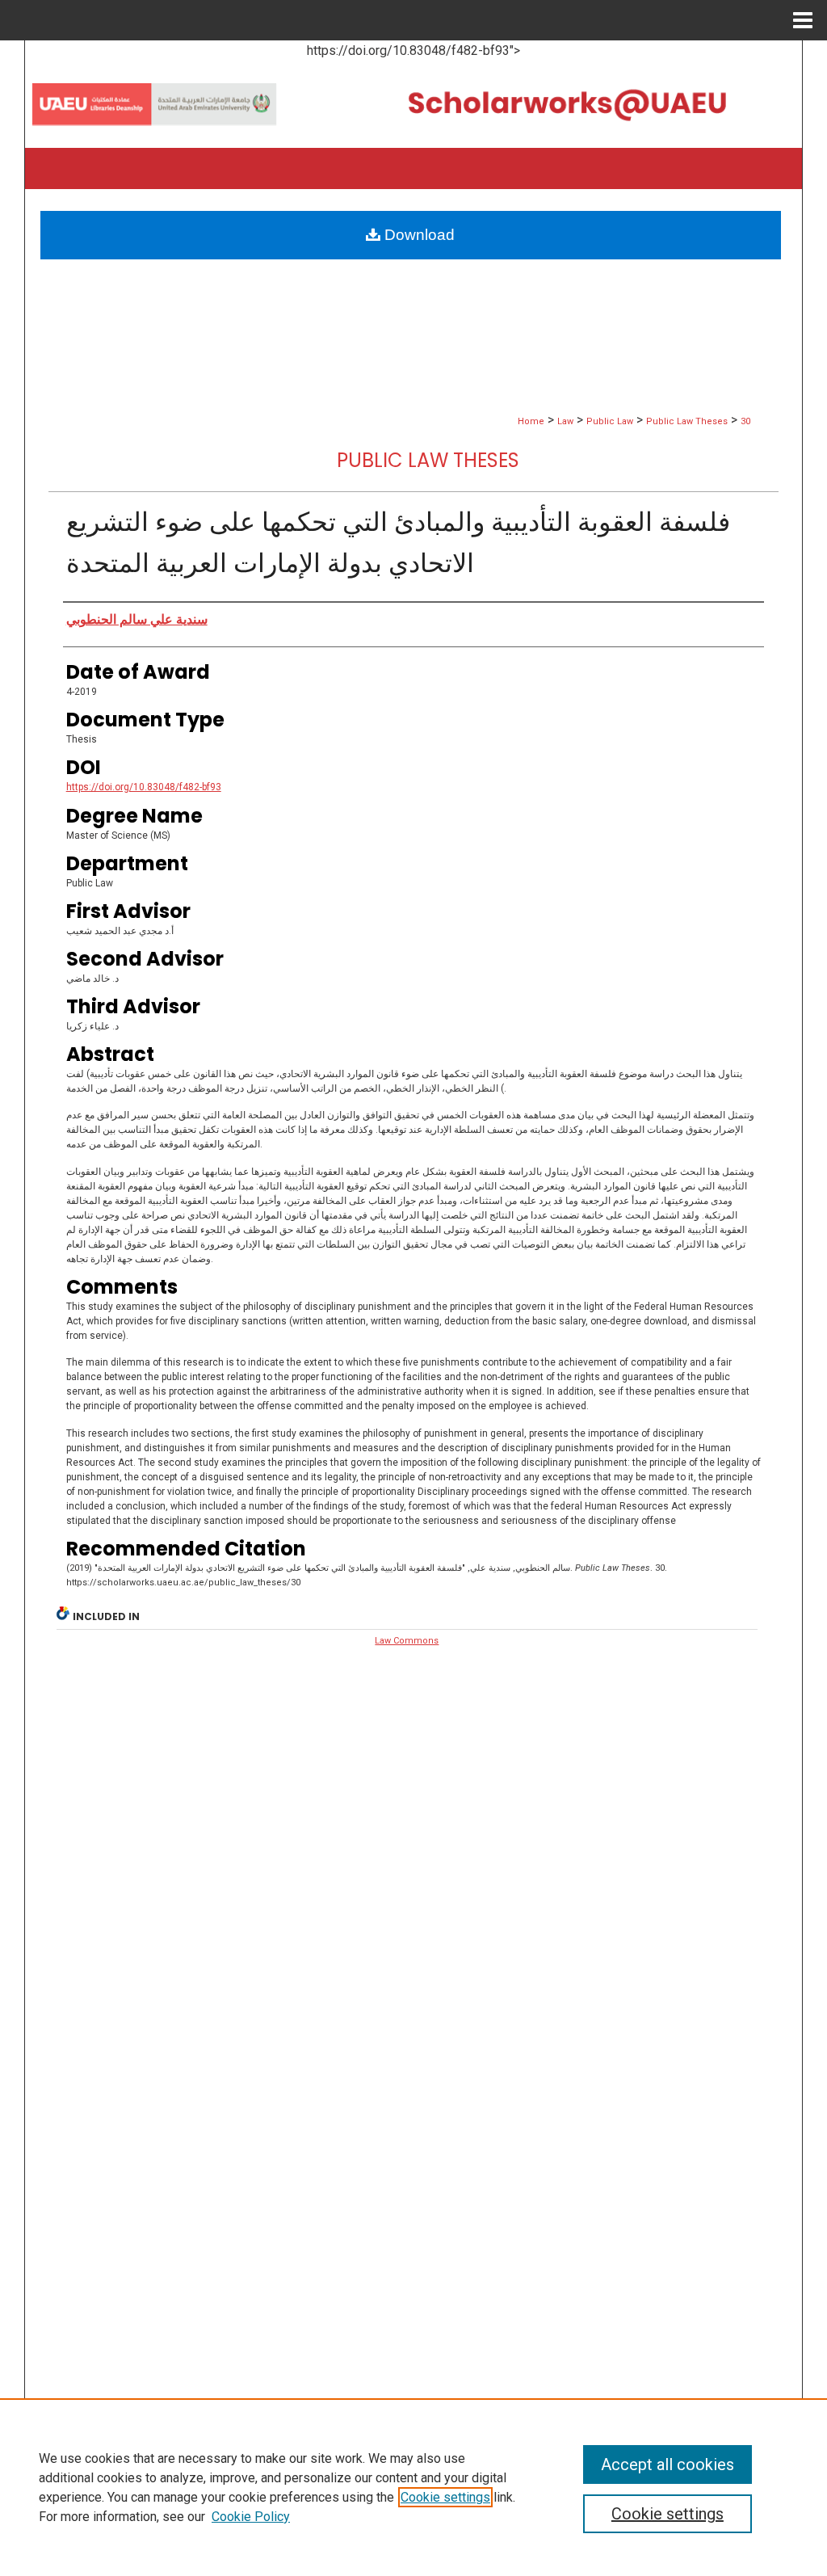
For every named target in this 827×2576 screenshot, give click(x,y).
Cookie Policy (251, 2517)
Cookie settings (445, 2497)
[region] (413, 2487)
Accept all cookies (667, 2464)
